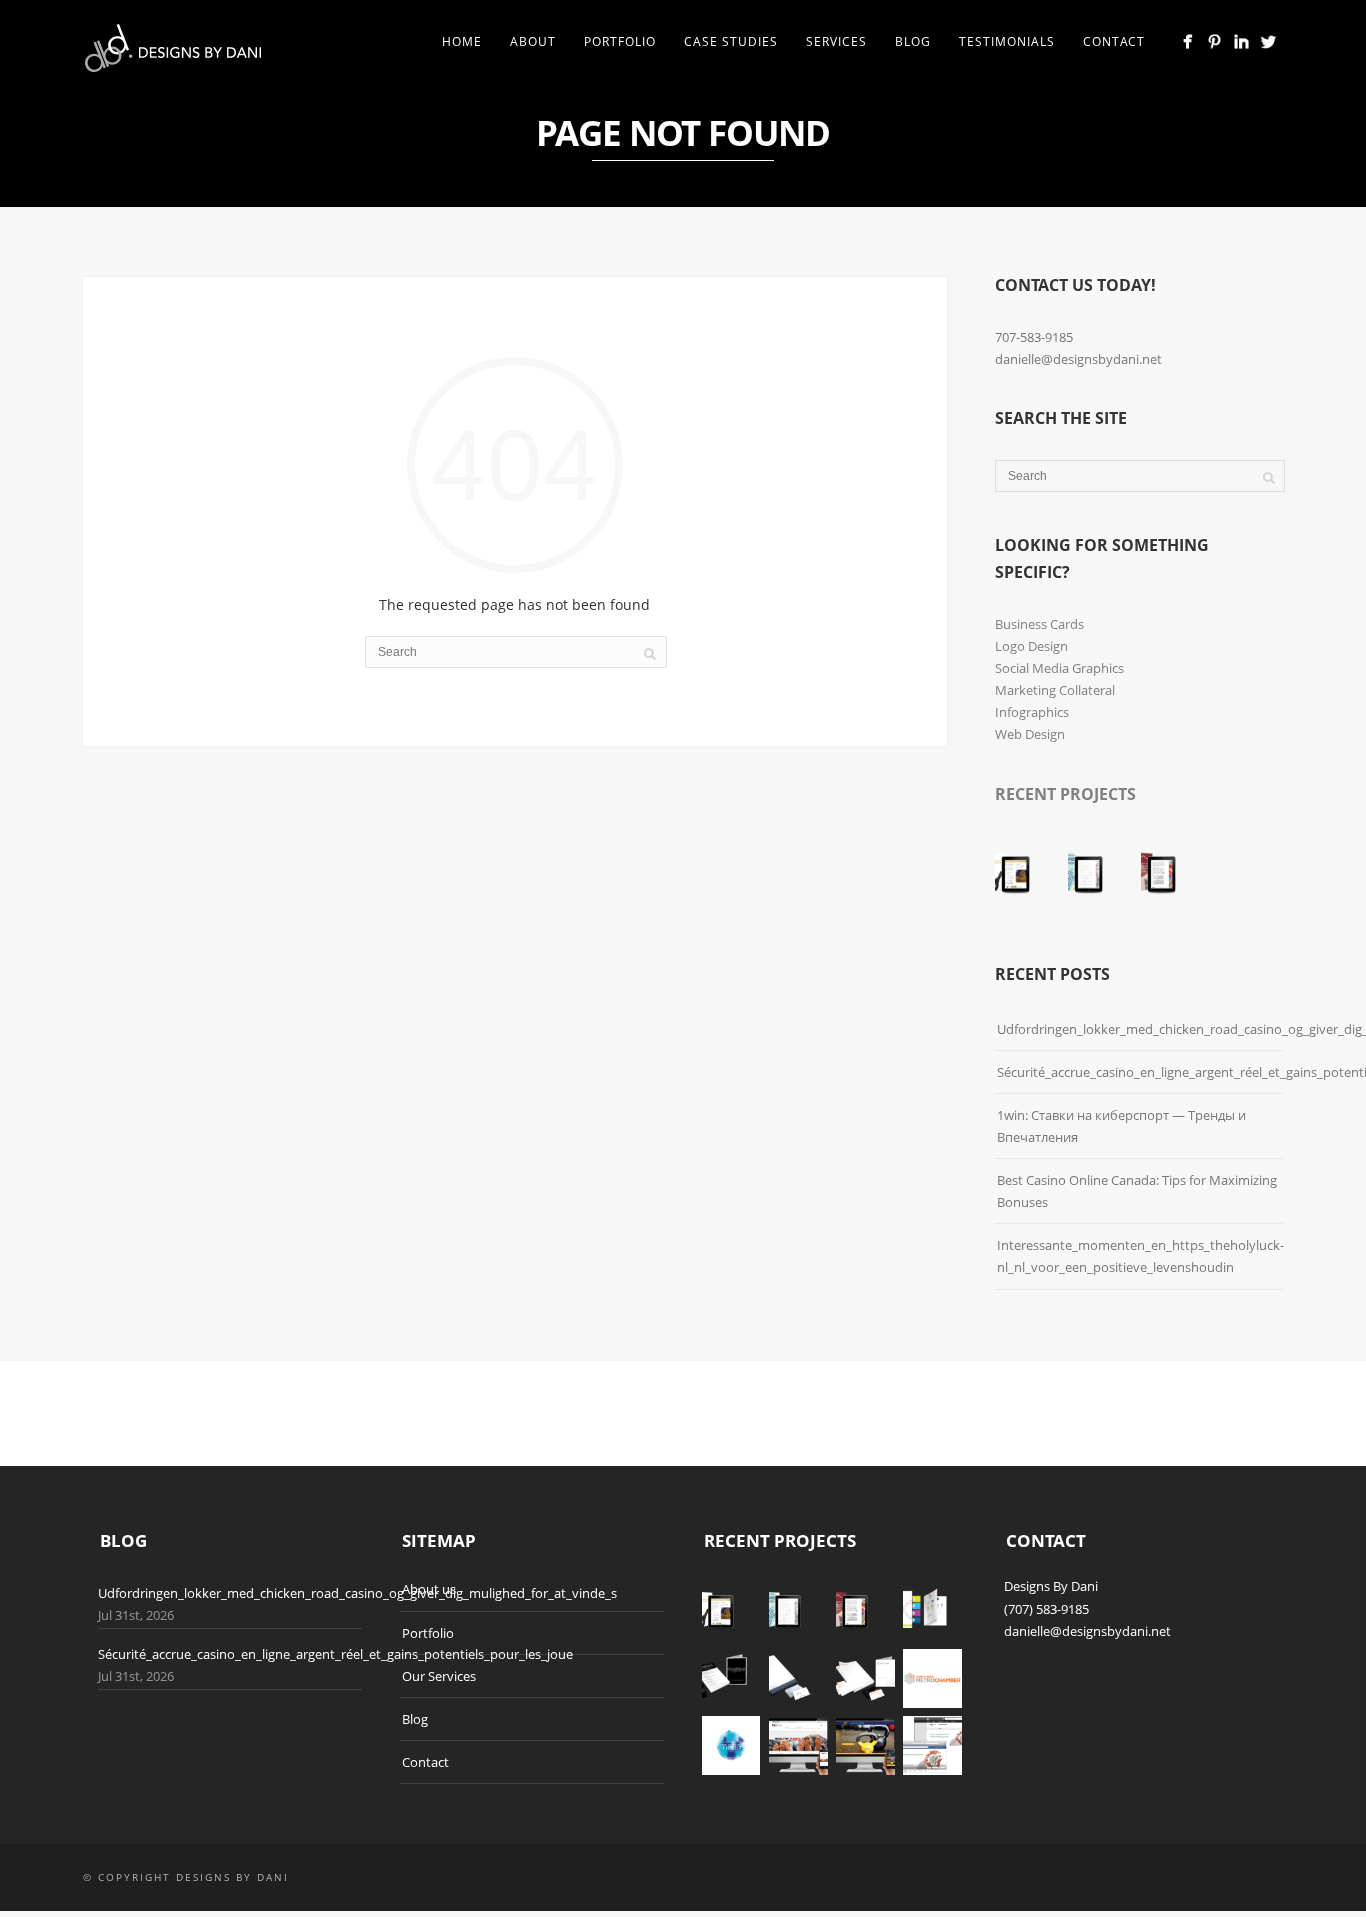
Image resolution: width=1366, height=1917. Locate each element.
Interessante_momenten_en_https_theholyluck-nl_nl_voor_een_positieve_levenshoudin (1140, 1256)
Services (836, 41)
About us (429, 1589)
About (533, 41)
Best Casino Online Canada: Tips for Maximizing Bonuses (1137, 1191)
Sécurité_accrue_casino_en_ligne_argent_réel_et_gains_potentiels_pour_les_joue (335, 1654)
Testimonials (1007, 41)
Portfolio (620, 41)
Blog (913, 41)
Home (462, 41)
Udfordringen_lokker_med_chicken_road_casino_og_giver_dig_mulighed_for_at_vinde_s (357, 1593)
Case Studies (731, 41)
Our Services (439, 1676)
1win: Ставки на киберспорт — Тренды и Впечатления (1121, 1126)
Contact (1114, 41)
